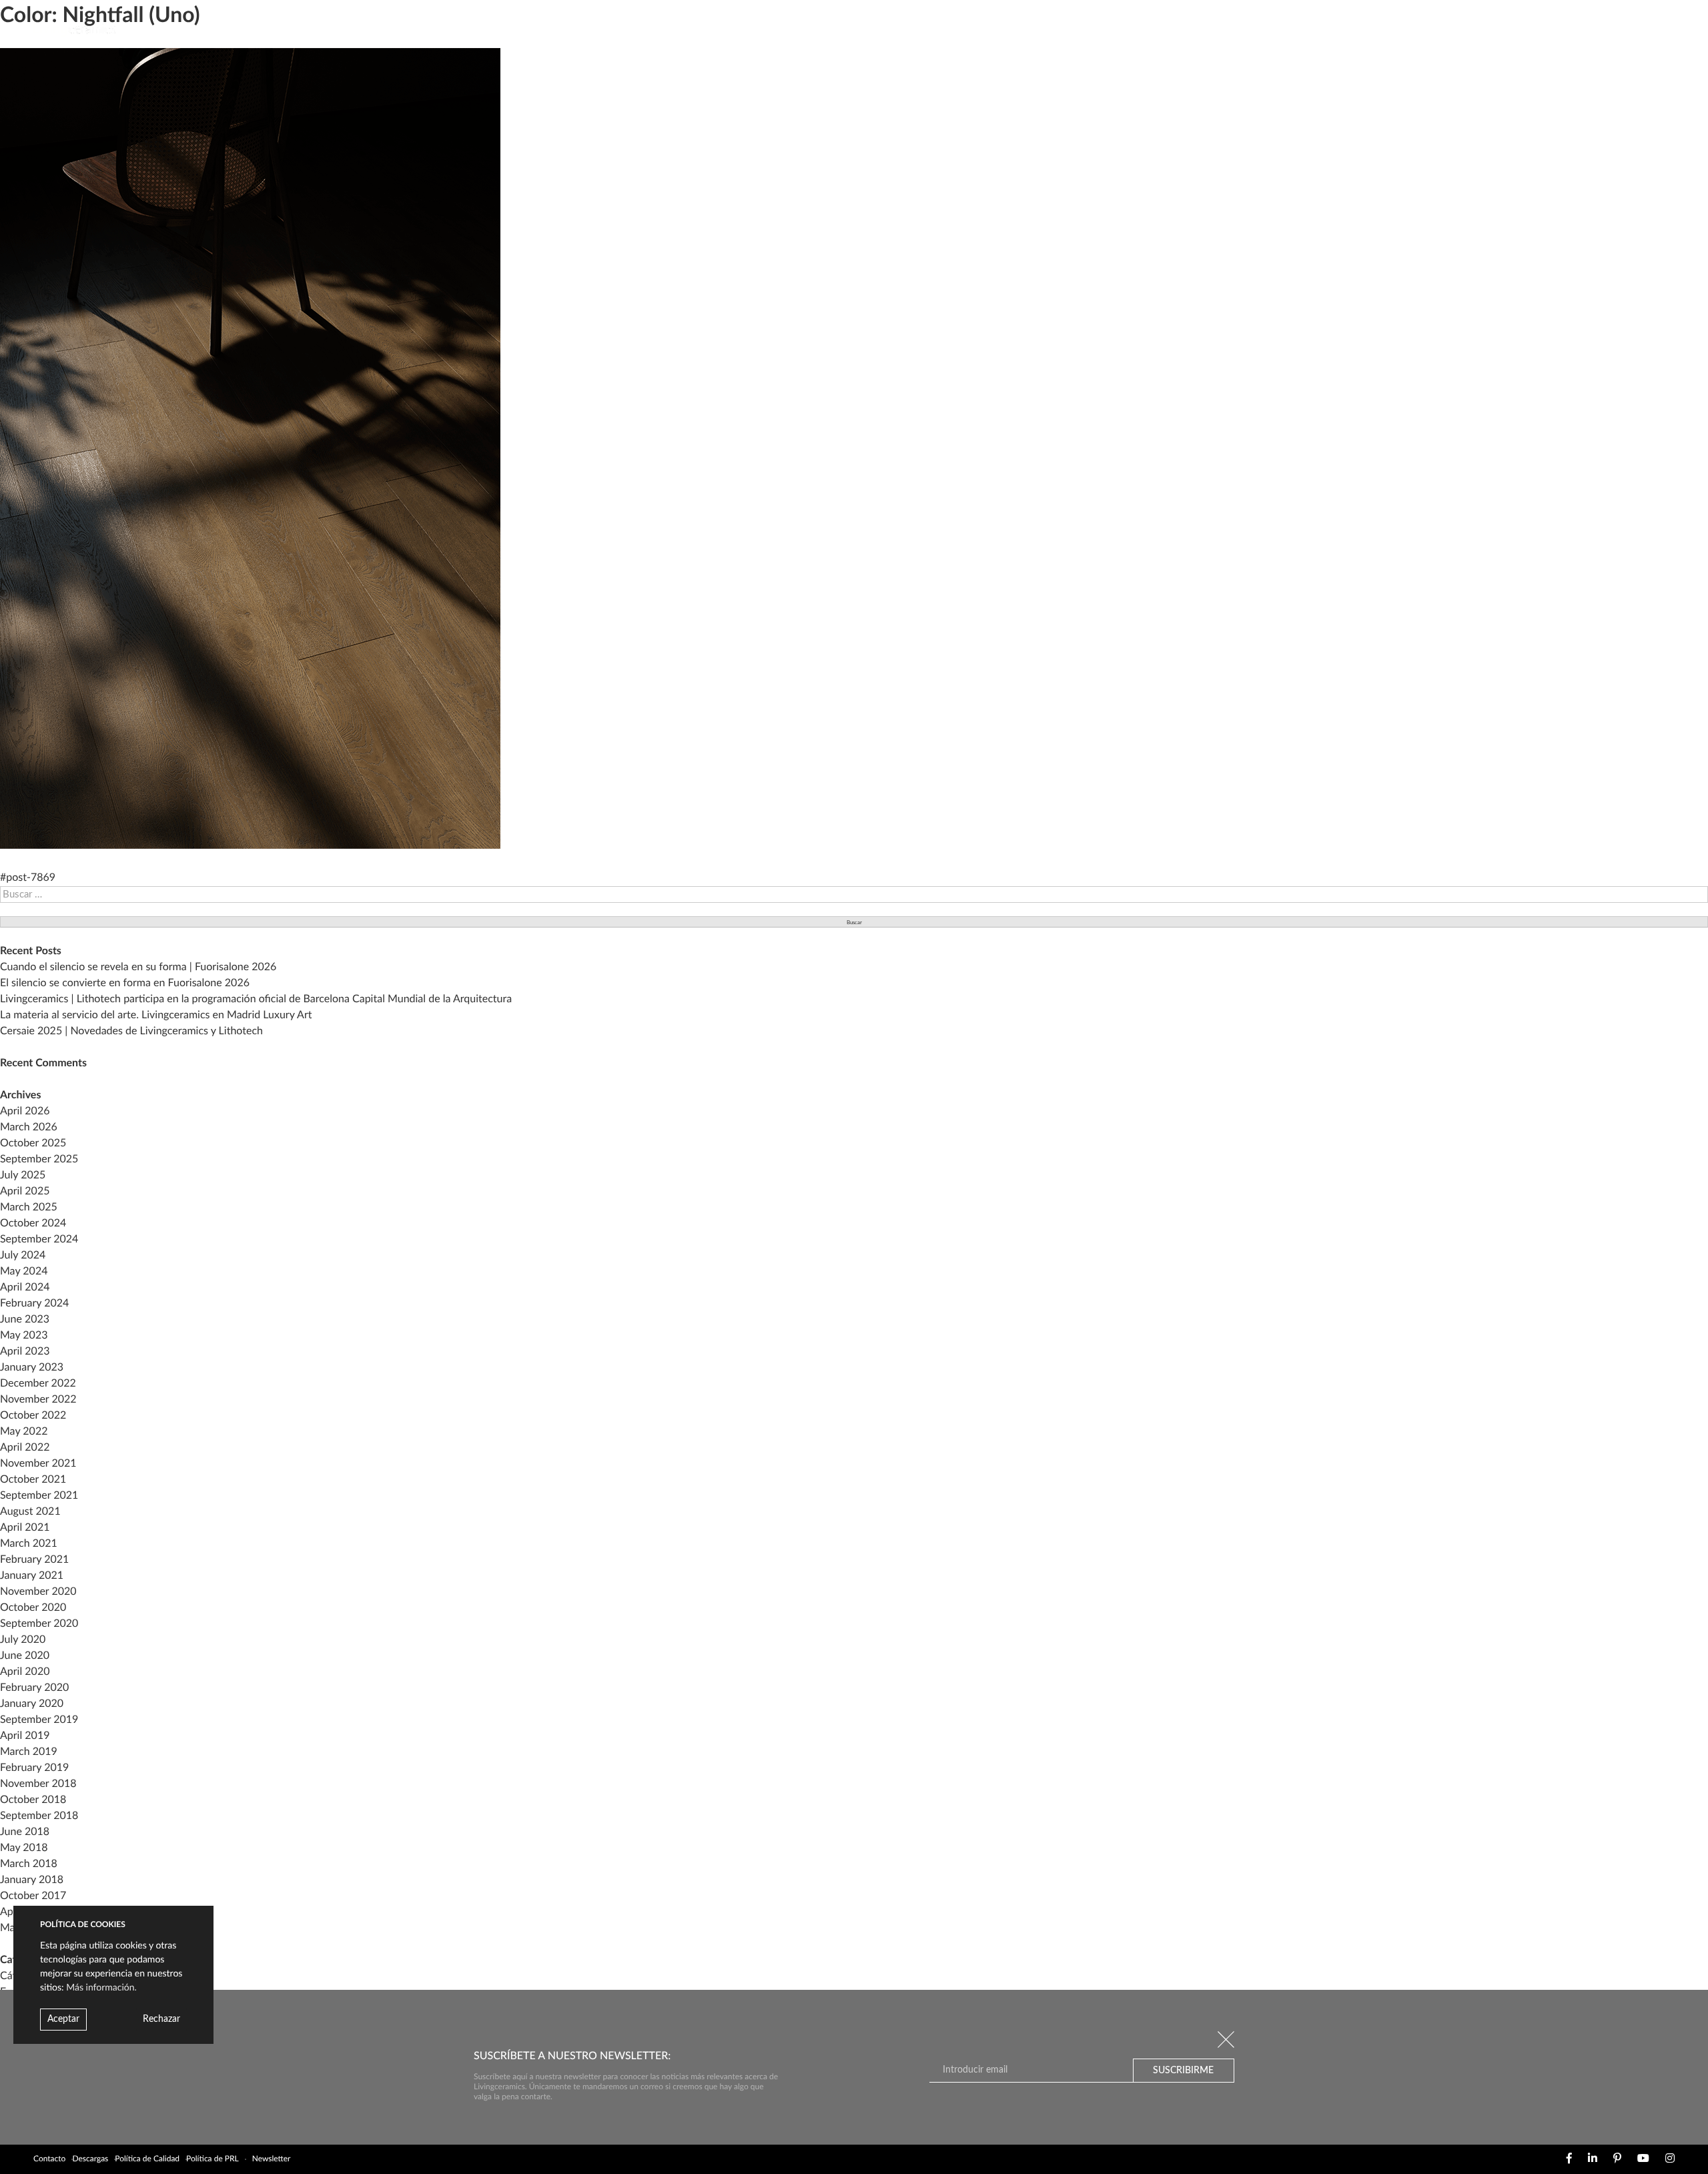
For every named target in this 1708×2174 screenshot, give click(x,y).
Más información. (101, 1988)
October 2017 (33, 1896)
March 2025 (29, 1208)
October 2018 (33, 1800)
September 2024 (39, 1240)
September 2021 (39, 1496)
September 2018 (39, 1816)
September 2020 (39, 1624)
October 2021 (33, 1480)
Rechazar (161, 2019)
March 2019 (29, 1752)
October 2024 (33, 1224)
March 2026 (29, 1128)
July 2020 (23, 1640)
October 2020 (33, 1608)
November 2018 (38, 1784)
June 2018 (25, 1832)
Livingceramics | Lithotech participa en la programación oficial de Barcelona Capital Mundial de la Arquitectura (256, 1000)
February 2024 (34, 1304)
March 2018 (29, 1864)
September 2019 (39, 1720)
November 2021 (38, 1464)
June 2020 (25, 1656)
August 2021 (30, 1512)
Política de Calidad (147, 2159)
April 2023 (25, 1352)
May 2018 (24, 1848)
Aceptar (63, 2019)
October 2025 (33, 1144)
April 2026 (25, 1112)
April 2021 (25, 1528)
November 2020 (38, 1592)
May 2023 (24, 1336)
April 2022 (25, 1448)
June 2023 (25, 1320)
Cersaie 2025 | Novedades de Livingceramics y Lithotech (131, 1032)
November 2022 (38, 1400)
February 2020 (34, 1688)
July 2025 (23, 1176)
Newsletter (272, 2159)
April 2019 (25, 1736)
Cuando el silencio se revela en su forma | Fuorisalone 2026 (138, 968)
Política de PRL (212, 2159)
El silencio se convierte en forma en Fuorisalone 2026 (125, 984)
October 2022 (33, 1416)
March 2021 (29, 1544)
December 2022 (38, 1384)
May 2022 (24, 1432)
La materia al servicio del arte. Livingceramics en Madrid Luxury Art (156, 1016)
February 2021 (34, 1560)
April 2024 (25, 1288)
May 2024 (24, 1272)
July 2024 (23, 1256)
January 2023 (32, 1368)
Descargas (90, 2159)
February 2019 (34, 1768)
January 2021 (32, 1576)
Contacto (49, 2159)
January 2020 (32, 1704)
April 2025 (25, 1192)
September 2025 (39, 1160)
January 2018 (32, 1880)
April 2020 (25, 1672)
